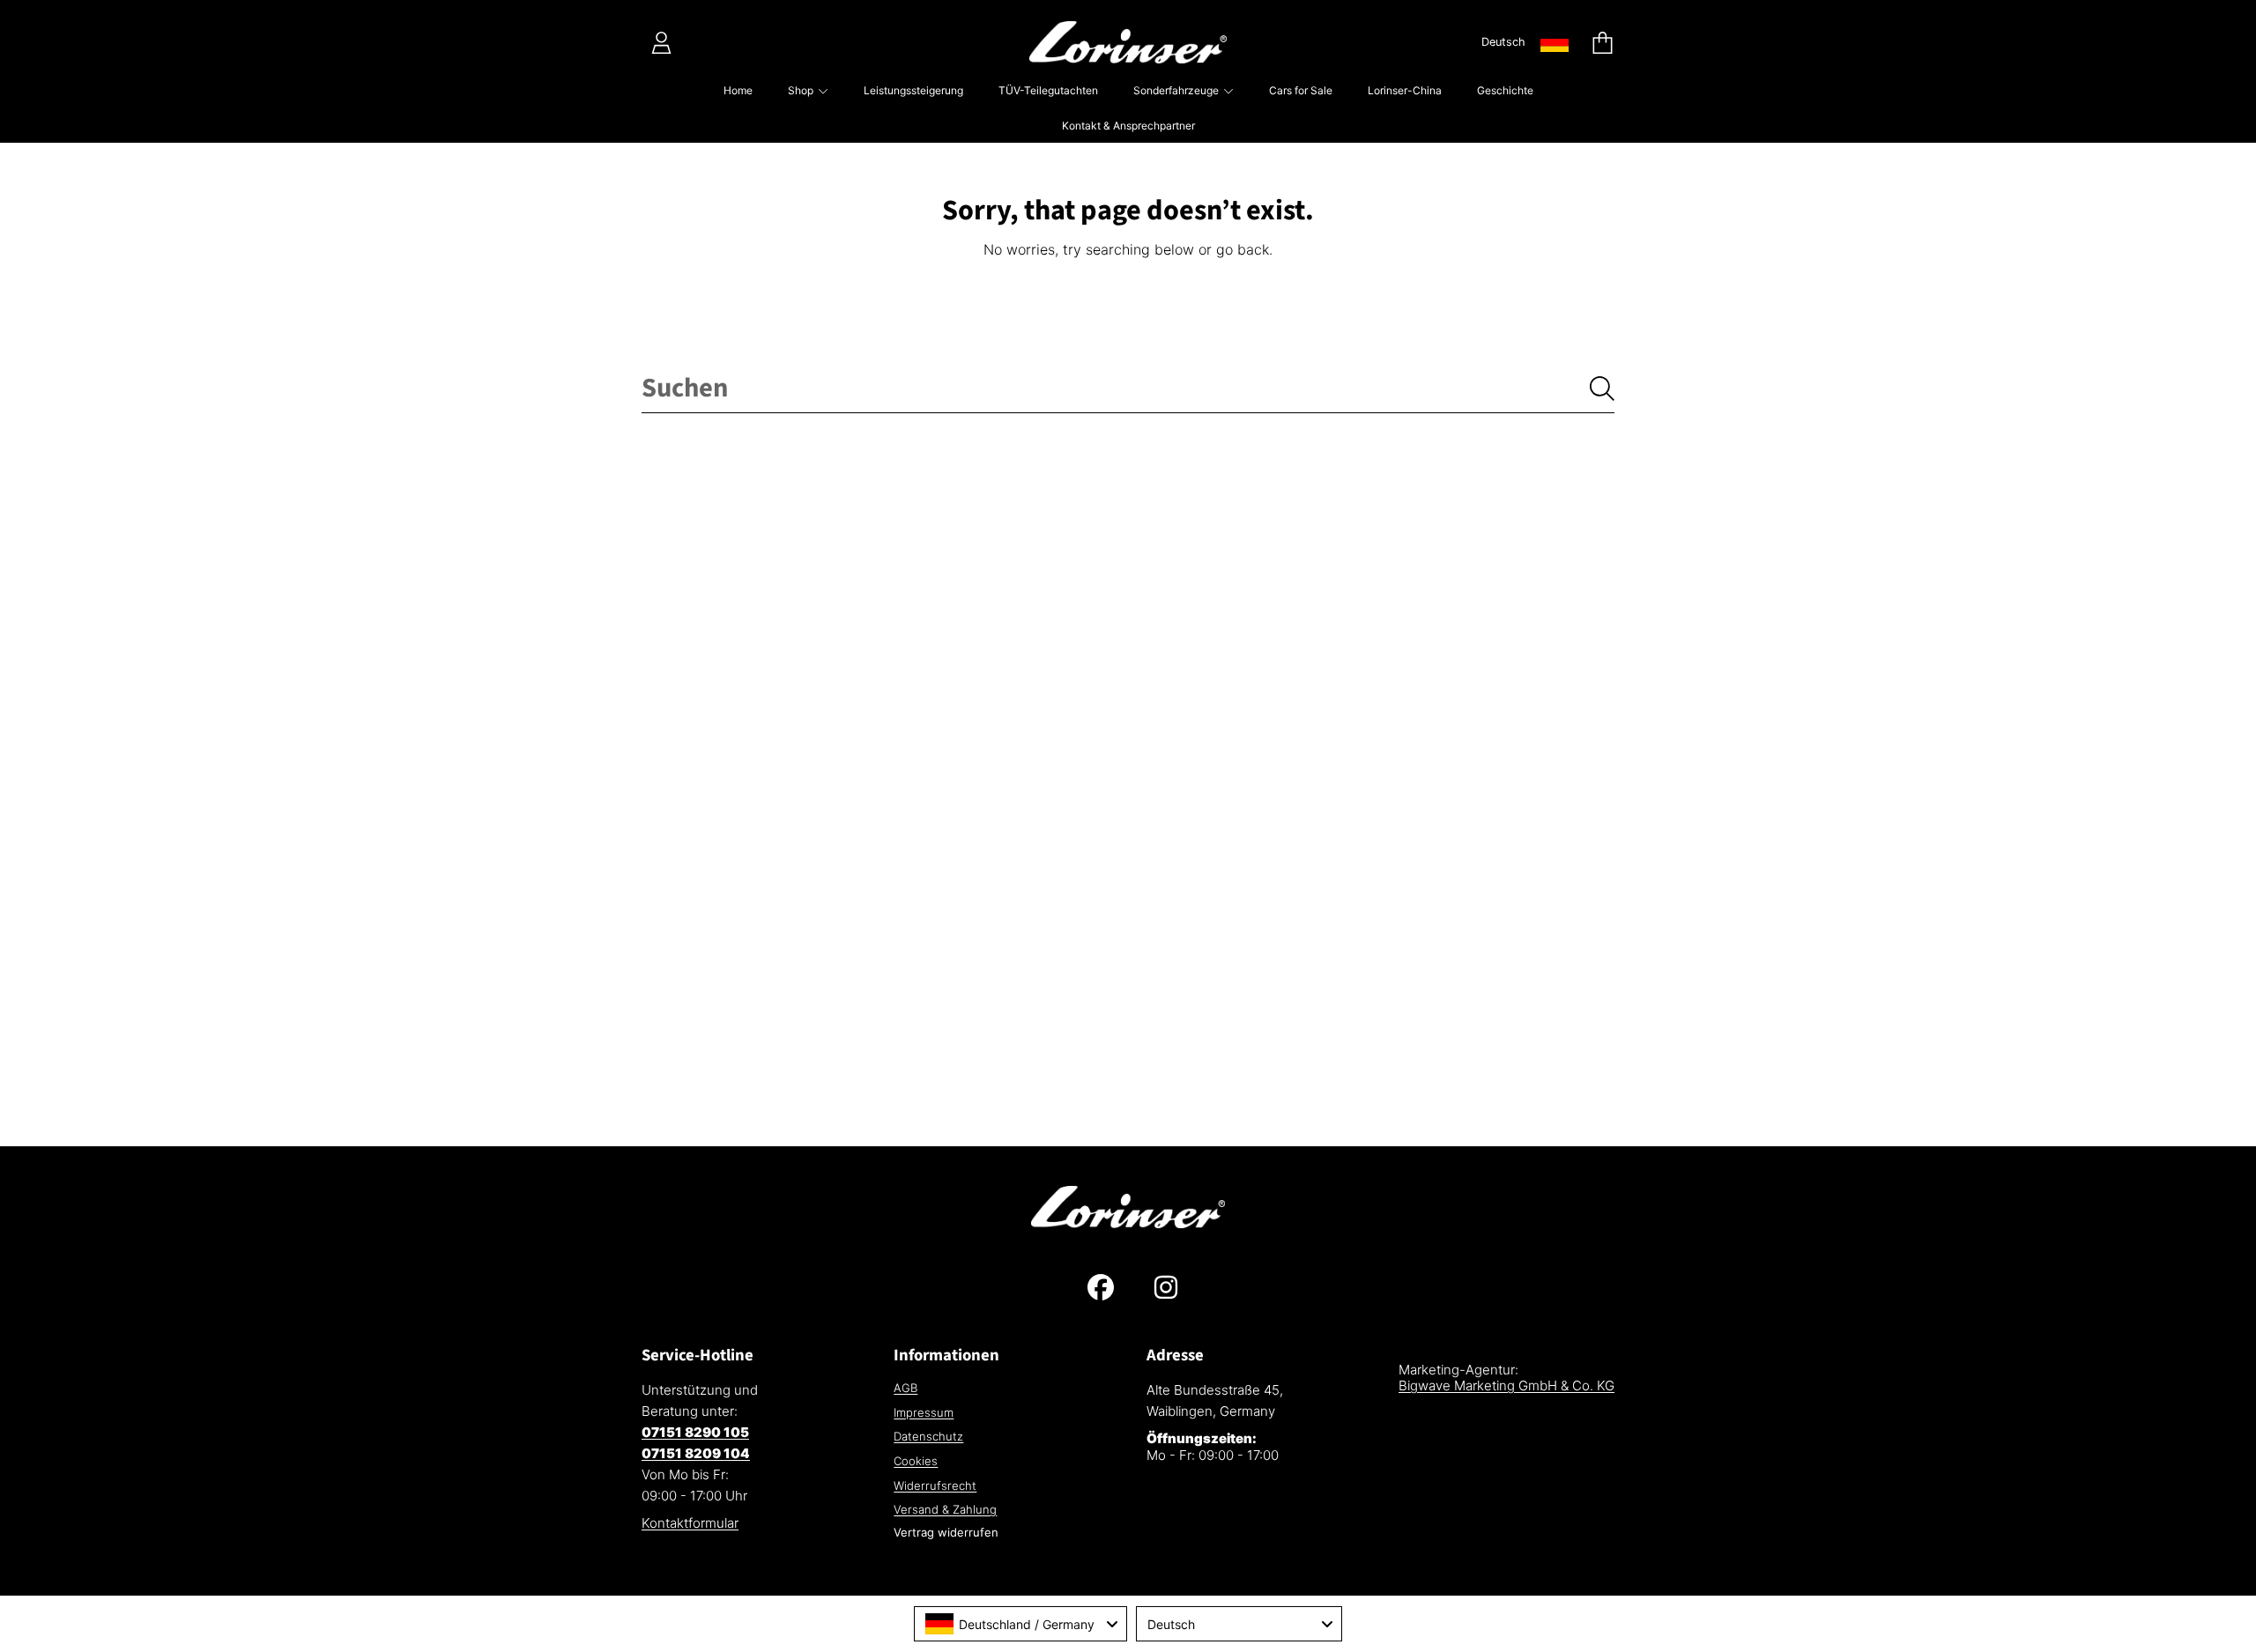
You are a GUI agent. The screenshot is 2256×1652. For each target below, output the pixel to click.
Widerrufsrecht (935, 1485)
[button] (1602, 42)
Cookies (916, 1461)
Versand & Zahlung (945, 1509)
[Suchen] (1602, 389)
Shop (802, 90)
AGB (905, 1388)
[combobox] (1128, 389)
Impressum (924, 1412)
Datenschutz (928, 1436)
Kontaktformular (690, 1523)
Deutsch (1503, 42)
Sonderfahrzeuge (1177, 90)
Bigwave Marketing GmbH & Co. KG (1506, 1385)
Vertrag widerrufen (946, 1532)
